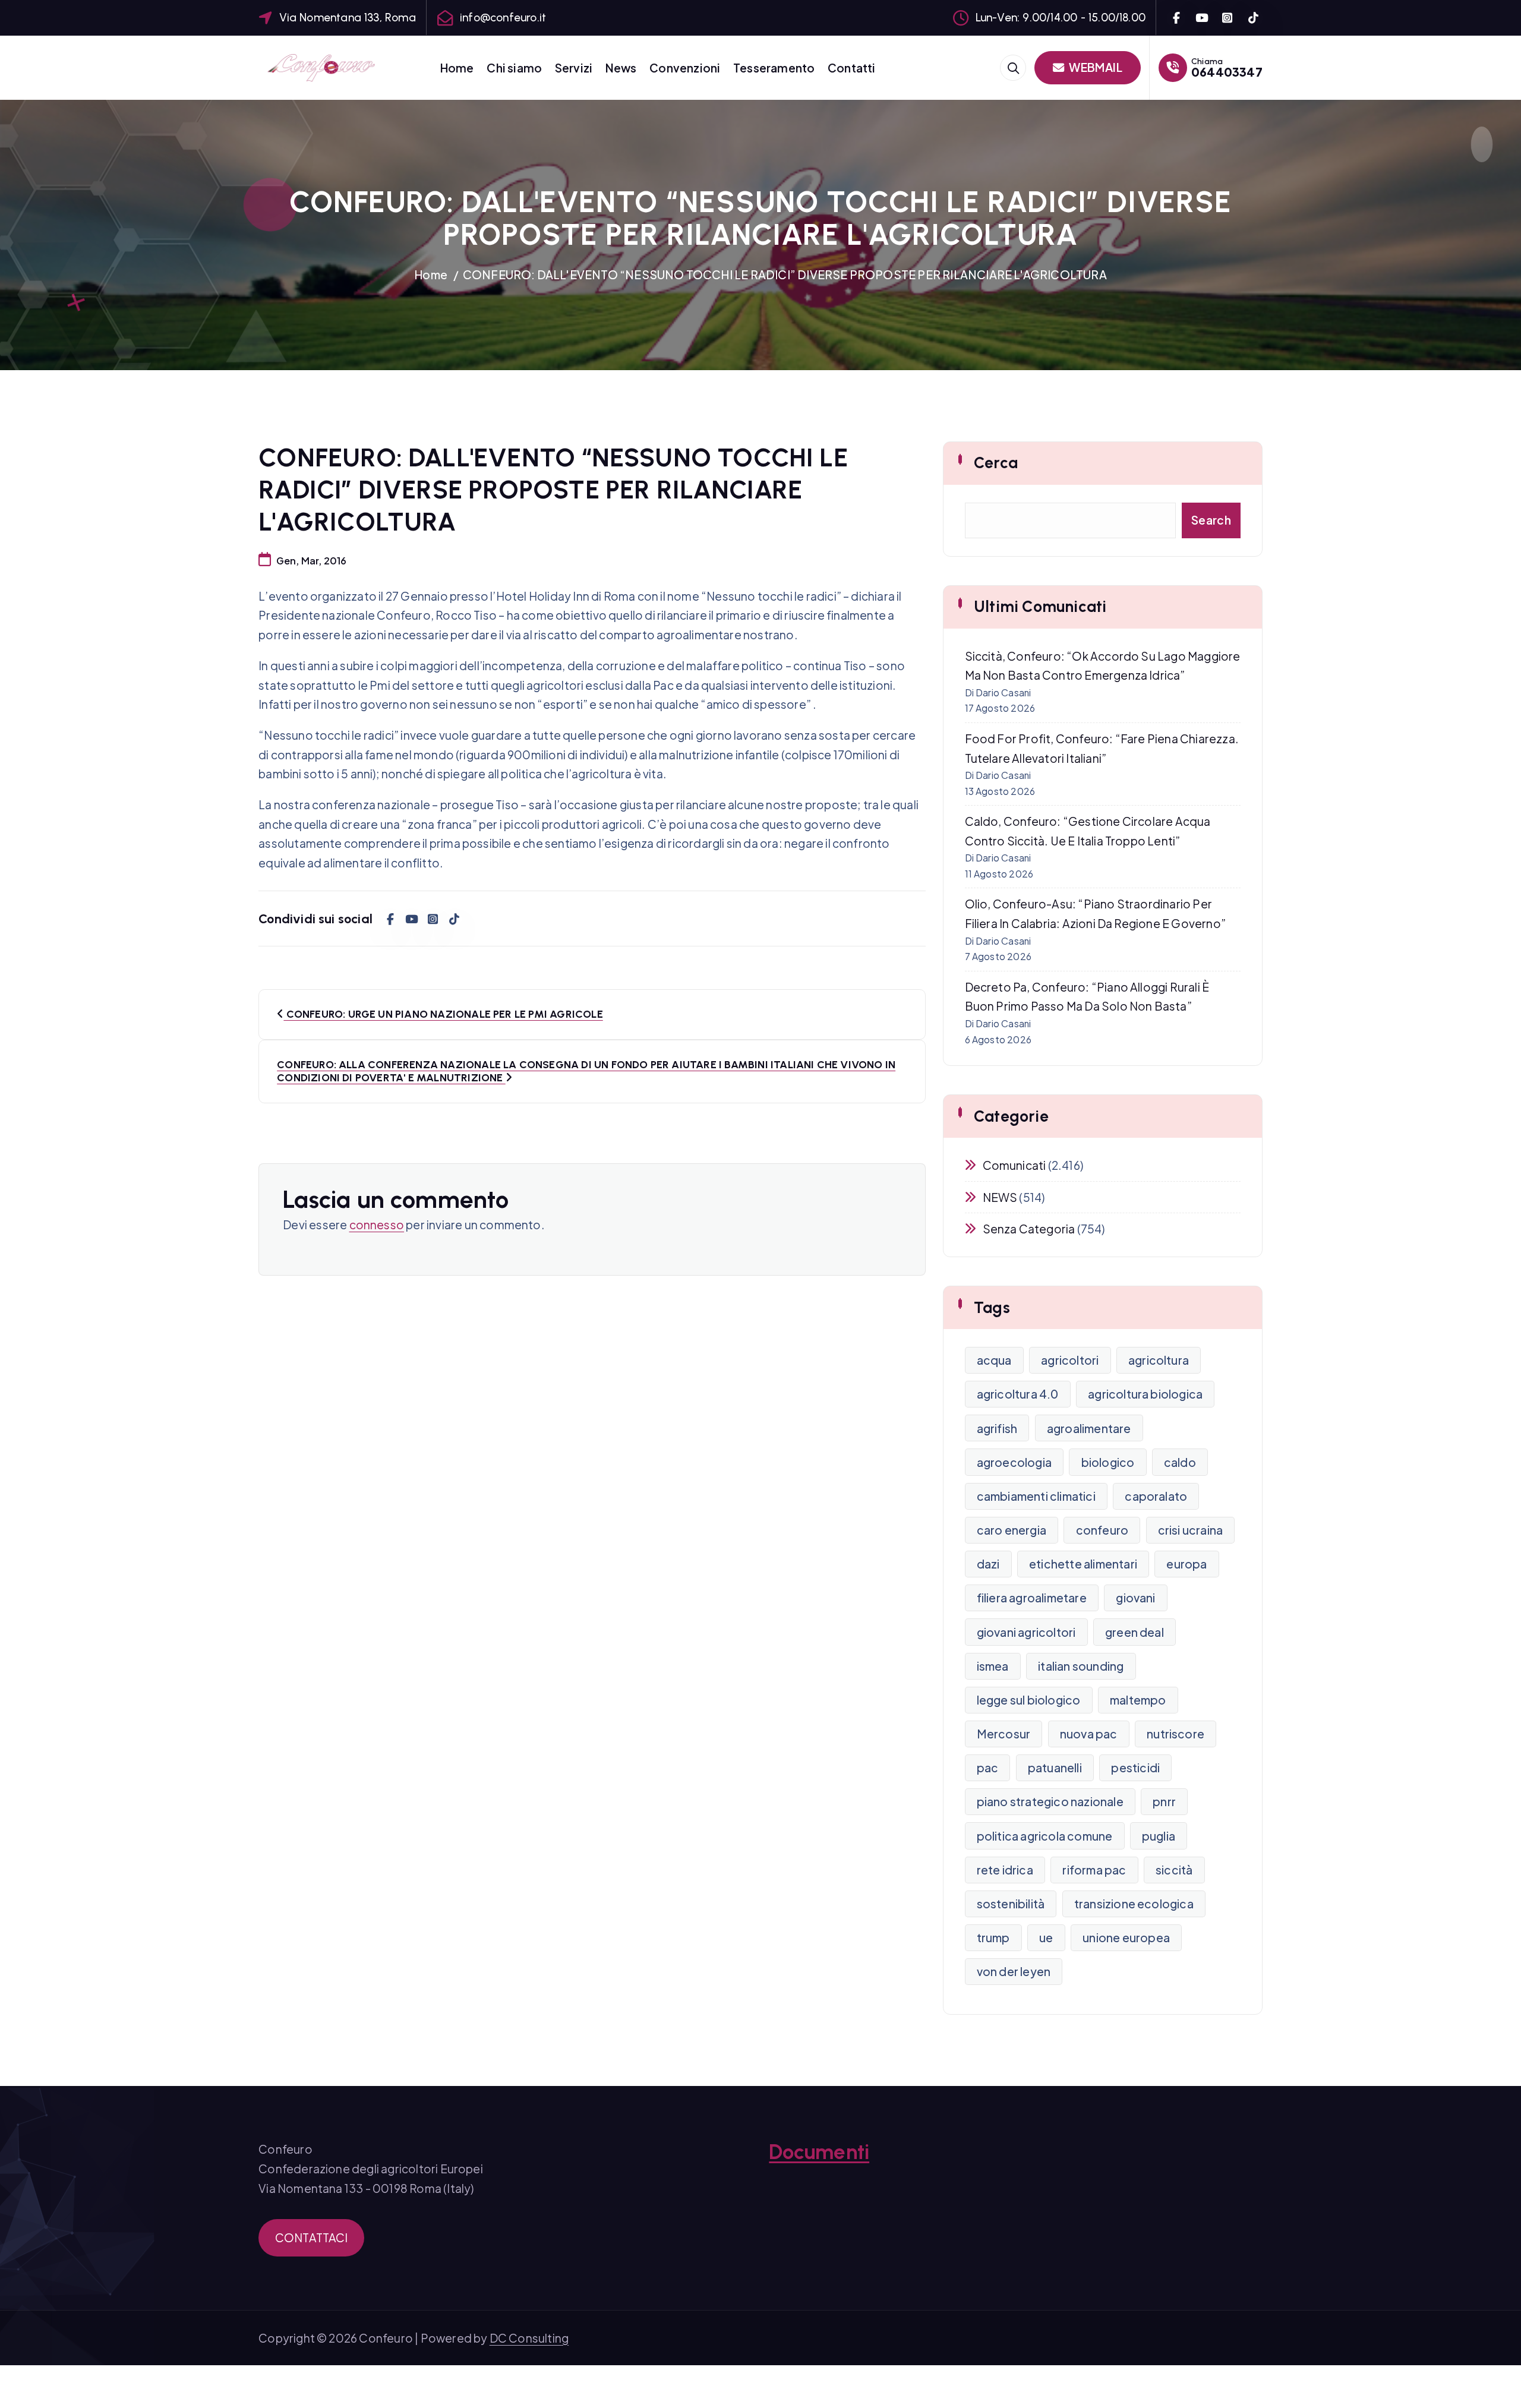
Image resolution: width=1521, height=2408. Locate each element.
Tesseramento (774, 68)
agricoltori (1070, 1360)
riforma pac (1094, 1870)
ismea (993, 1666)
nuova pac (1089, 1734)
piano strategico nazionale (1050, 1801)
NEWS (1000, 1197)
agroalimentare (1089, 1428)
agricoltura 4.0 (1018, 1394)
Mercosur (1004, 1734)
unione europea (1126, 1937)
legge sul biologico (1029, 1700)
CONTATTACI (312, 2237)
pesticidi (1135, 1768)
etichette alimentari (1083, 1564)
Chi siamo (514, 68)
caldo (1180, 1462)
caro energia (1012, 1530)
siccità (1174, 1870)
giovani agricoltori (1026, 1632)
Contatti (852, 68)
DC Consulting (529, 2338)
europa (1186, 1564)
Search (1211, 520)
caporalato (1156, 1496)
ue (1046, 1937)
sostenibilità (1011, 1904)
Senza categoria (1029, 1229)
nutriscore (1176, 1734)
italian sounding (1081, 1666)
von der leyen (1014, 1971)
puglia (1159, 1836)
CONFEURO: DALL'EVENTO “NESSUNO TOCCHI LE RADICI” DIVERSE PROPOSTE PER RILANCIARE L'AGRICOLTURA (785, 274)
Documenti (819, 2152)
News (621, 68)
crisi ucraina (1191, 1530)
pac (988, 1768)
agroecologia (1014, 1462)
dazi (988, 1564)
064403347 (1227, 72)
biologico (1108, 1462)
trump (993, 1937)
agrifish (997, 1428)
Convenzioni (685, 68)
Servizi (574, 68)
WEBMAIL (1095, 67)
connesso (377, 1224)
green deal (1135, 1632)
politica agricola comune (1045, 1836)
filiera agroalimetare (1032, 1598)
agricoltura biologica (1145, 1394)
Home (457, 68)
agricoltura (1159, 1360)
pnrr (1164, 1801)
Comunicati (1014, 1165)
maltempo (1138, 1700)
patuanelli (1055, 1768)
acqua (994, 1360)
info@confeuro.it (503, 18)
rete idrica (1005, 1870)
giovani (1135, 1598)
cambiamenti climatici (1036, 1496)
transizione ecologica (1134, 1904)
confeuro (1102, 1530)
